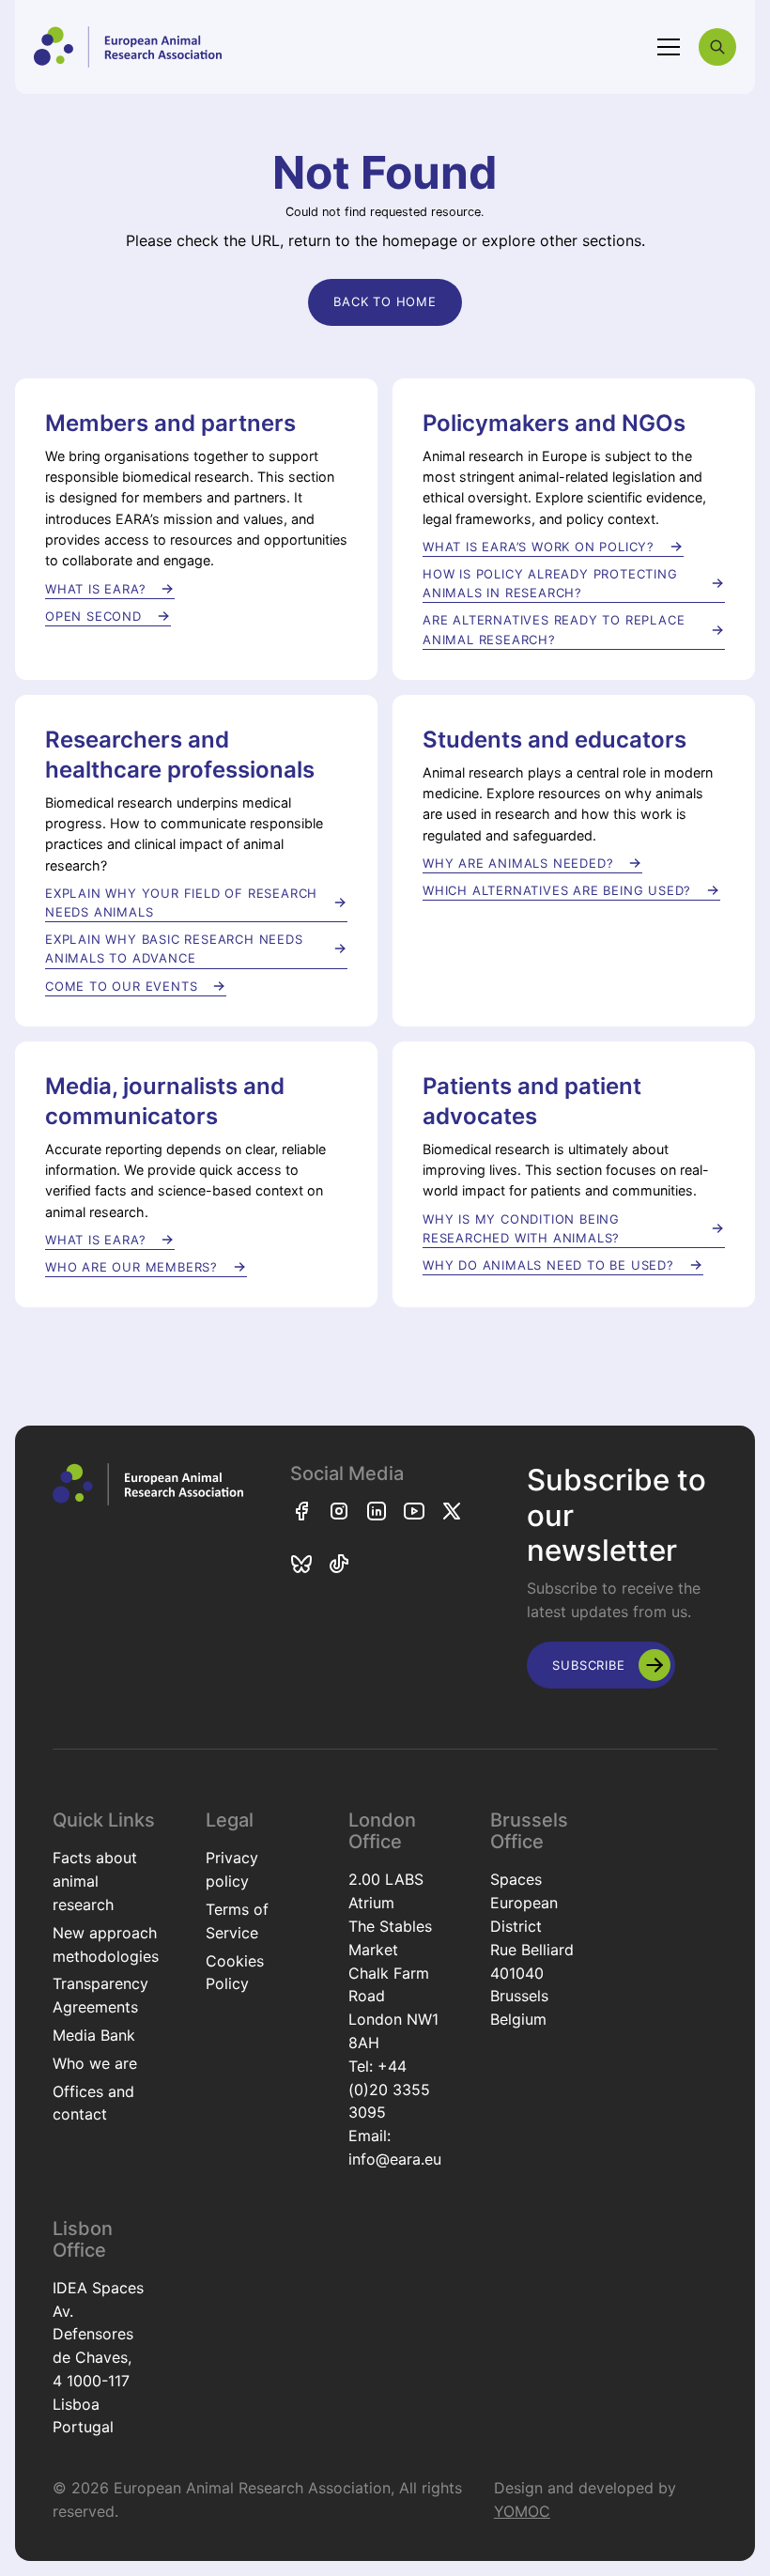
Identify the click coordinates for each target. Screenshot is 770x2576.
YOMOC (522, 2511)
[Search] (717, 47)
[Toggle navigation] (669, 47)
